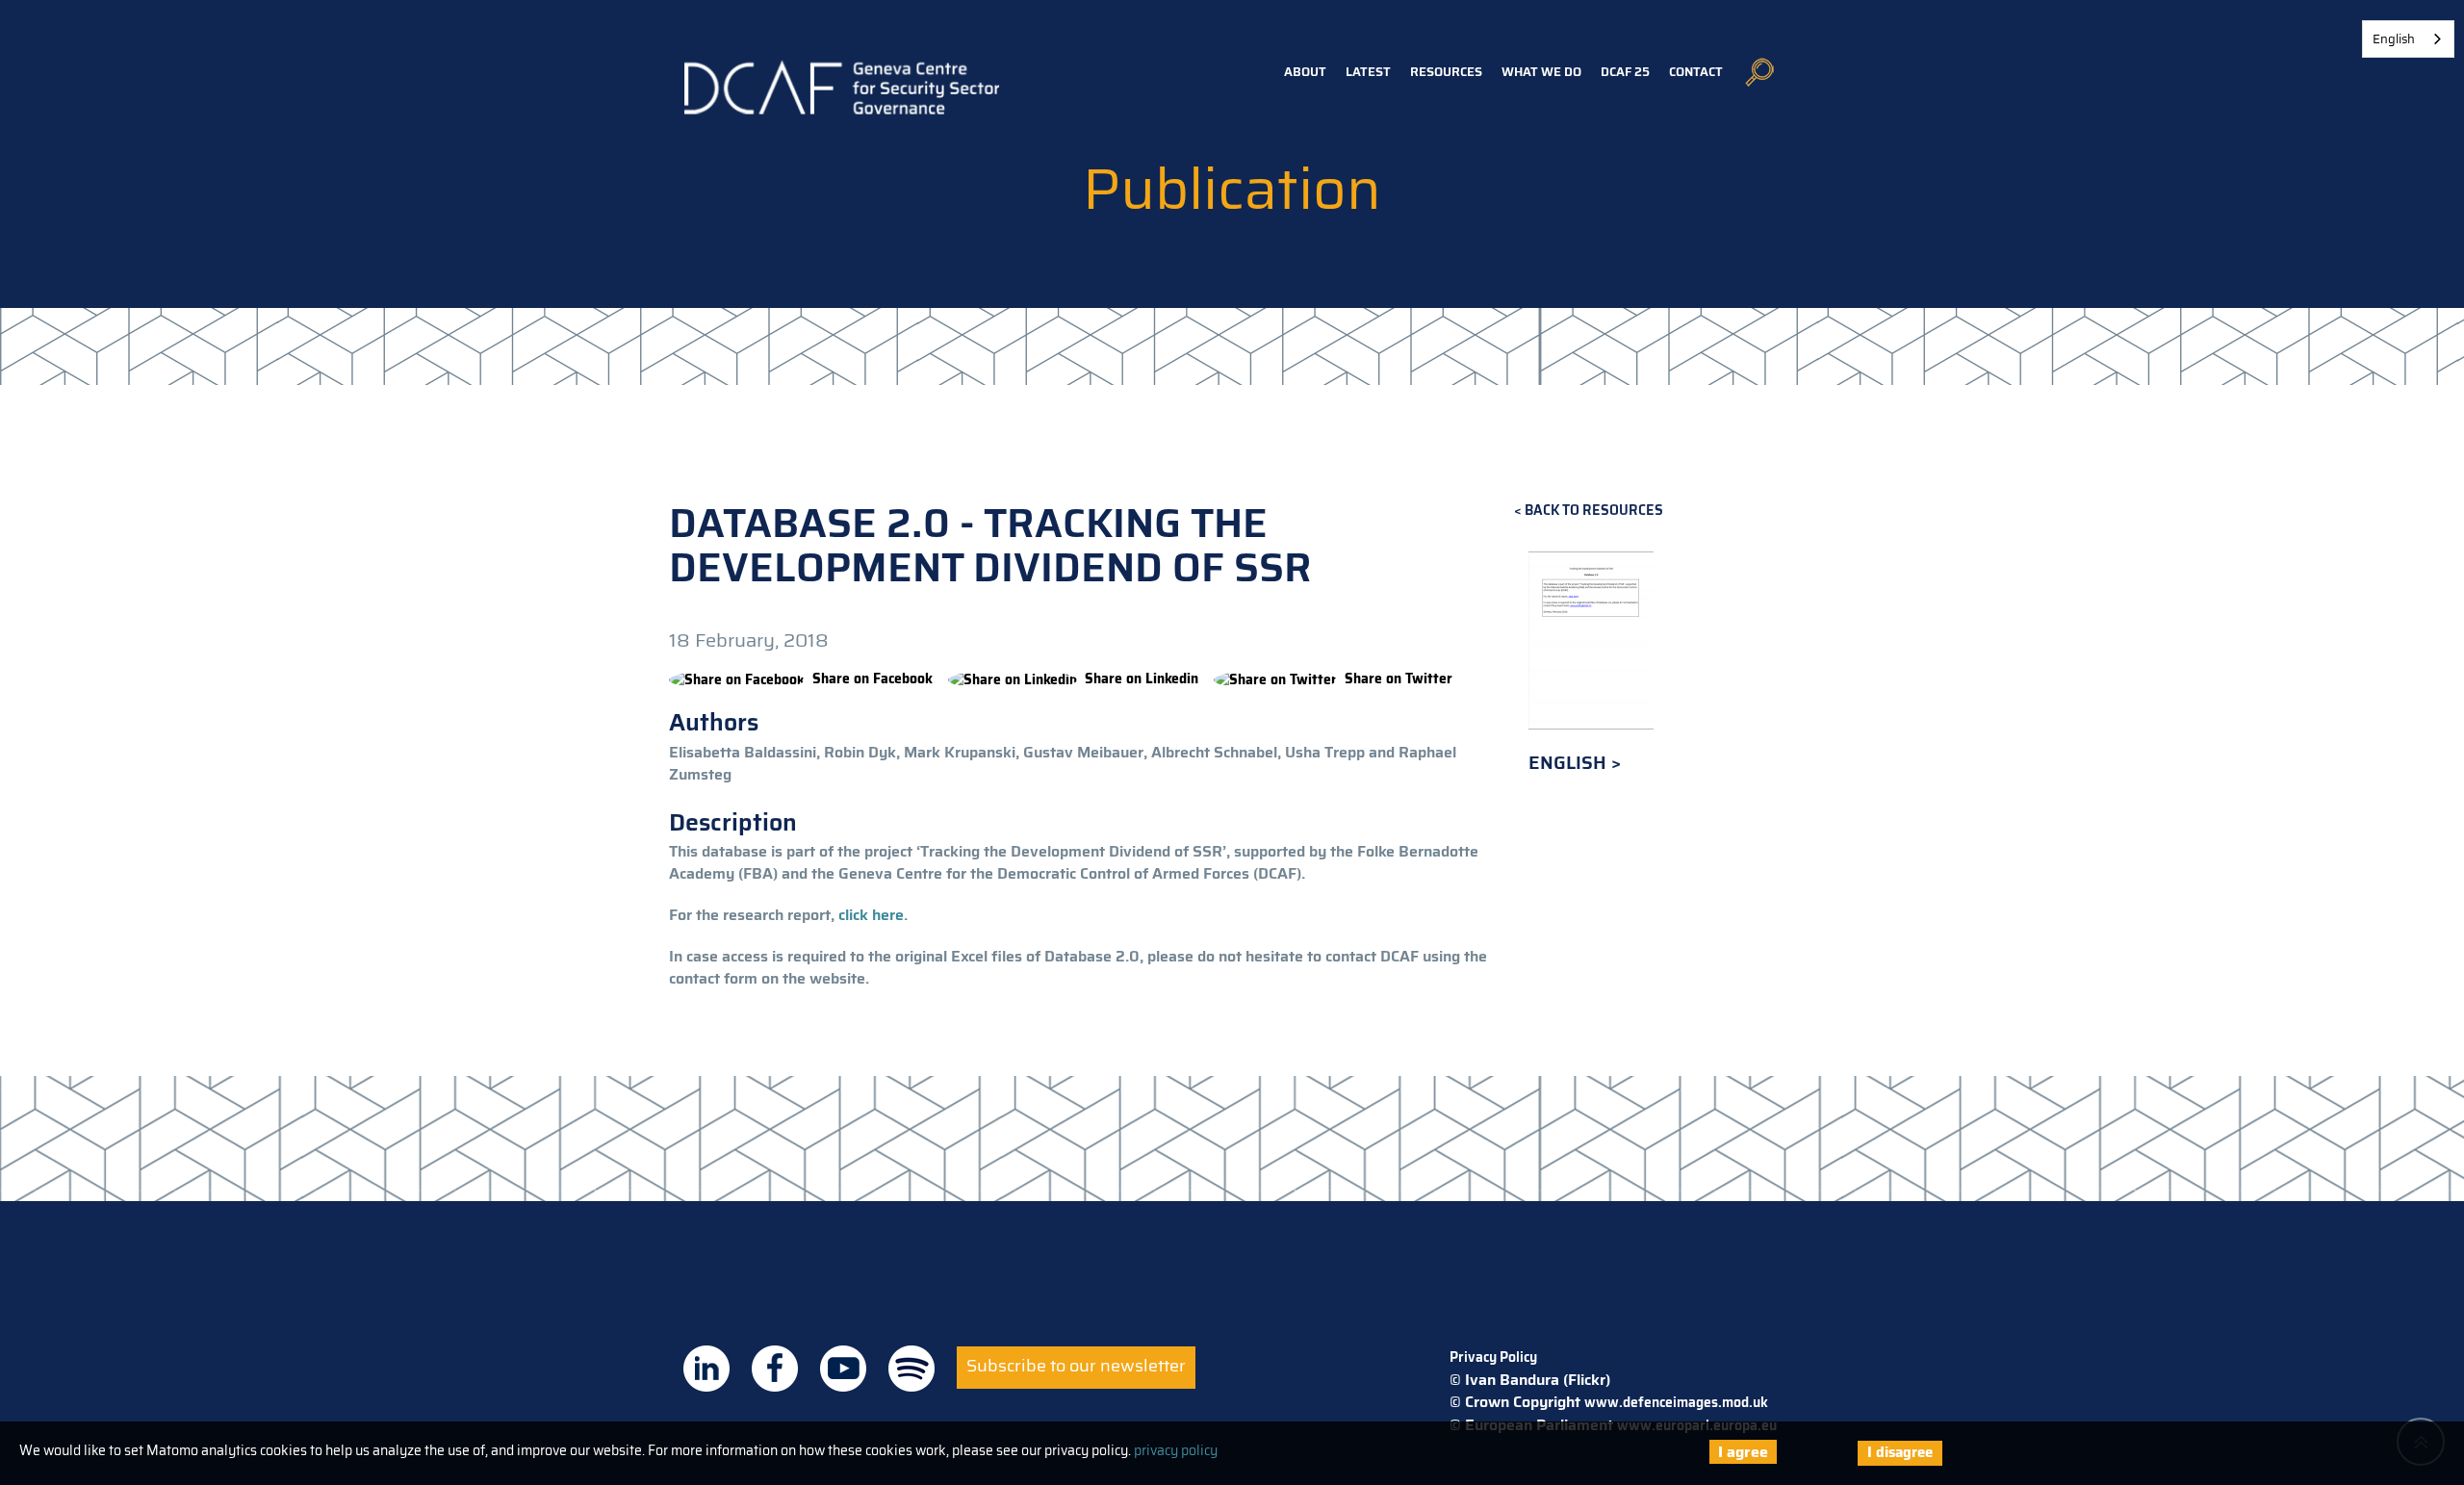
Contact (1696, 72)
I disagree (1900, 1452)
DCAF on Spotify (911, 1369)
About (1305, 72)
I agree (1743, 1452)
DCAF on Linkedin (706, 1369)
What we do (1541, 72)
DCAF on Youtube (843, 1369)
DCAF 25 (1625, 72)
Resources (1446, 72)
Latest (1368, 72)
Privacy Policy (1493, 1357)
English (1570, 763)
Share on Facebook (873, 678)
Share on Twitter (1399, 678)
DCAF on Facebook (775, 1369)
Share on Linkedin (1142, 678)
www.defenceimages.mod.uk (1676, 1402)
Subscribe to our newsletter (1076, 1366)
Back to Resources (1594, 511)
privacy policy (1176, 1450)
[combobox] (2408, 39)
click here (871, 915)
